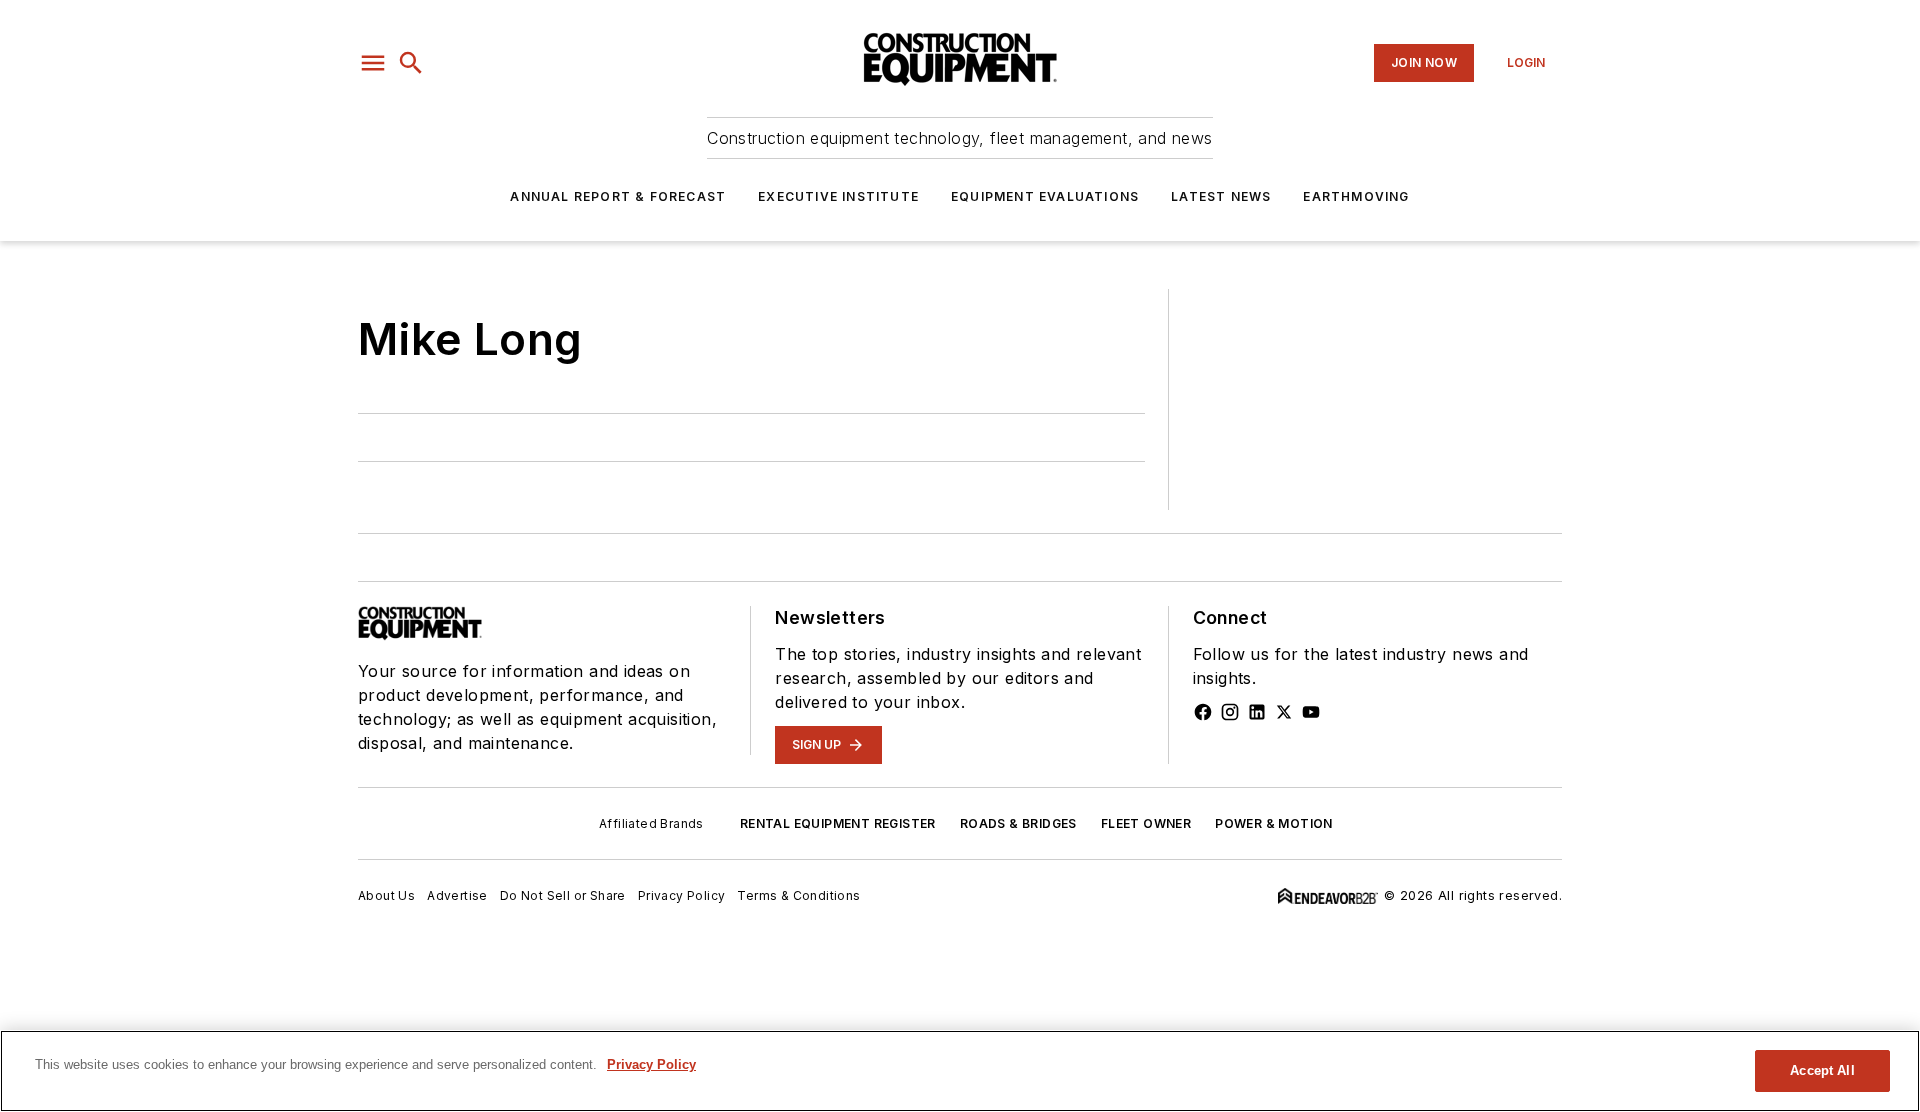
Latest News (1221, 196)
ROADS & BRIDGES (1018, 823)
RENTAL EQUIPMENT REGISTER (838, 823)
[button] (373, 63)
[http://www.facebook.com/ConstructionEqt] (1203, 712)
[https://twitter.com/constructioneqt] (1284, 712)
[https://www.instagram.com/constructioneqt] (1230, 712)
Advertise (457, 895)
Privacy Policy (682, 895)
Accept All (1822, 1070)
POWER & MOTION (1274, 823)
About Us (386, 895)
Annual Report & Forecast (618, 196)
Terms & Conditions (798, 895)
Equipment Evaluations (1045, 196)
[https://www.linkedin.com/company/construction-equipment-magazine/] (1257, 712)
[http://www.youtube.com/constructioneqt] (1311, 712)
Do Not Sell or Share (563, 895)
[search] (411, 63)
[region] (960, 1071)
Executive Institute (838, 196)
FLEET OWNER (1146, 823)
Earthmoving (1356, 196)
